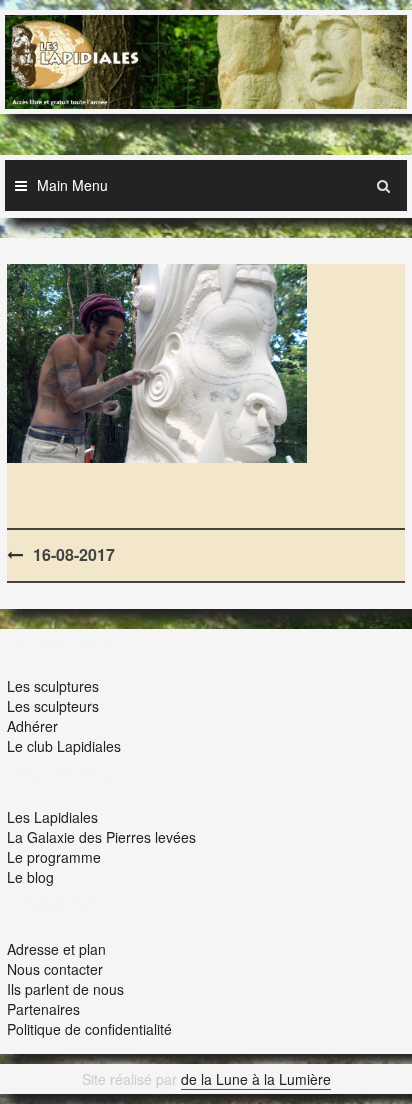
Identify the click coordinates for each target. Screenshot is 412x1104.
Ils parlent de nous (65, 989)
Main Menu (72, 185)
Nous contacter (55, 969)
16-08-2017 (74, 554)
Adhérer (32, 726)
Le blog (30, 877)
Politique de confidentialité (89, 1029)
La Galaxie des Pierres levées (101, 837)
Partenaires (43, 1009)
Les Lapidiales (52, 817)
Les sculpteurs (53, 706)
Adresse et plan (56, 949)
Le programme (54, 857)
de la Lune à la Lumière (256, 1079)
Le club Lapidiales (64, 746)
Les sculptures (53, 686)
